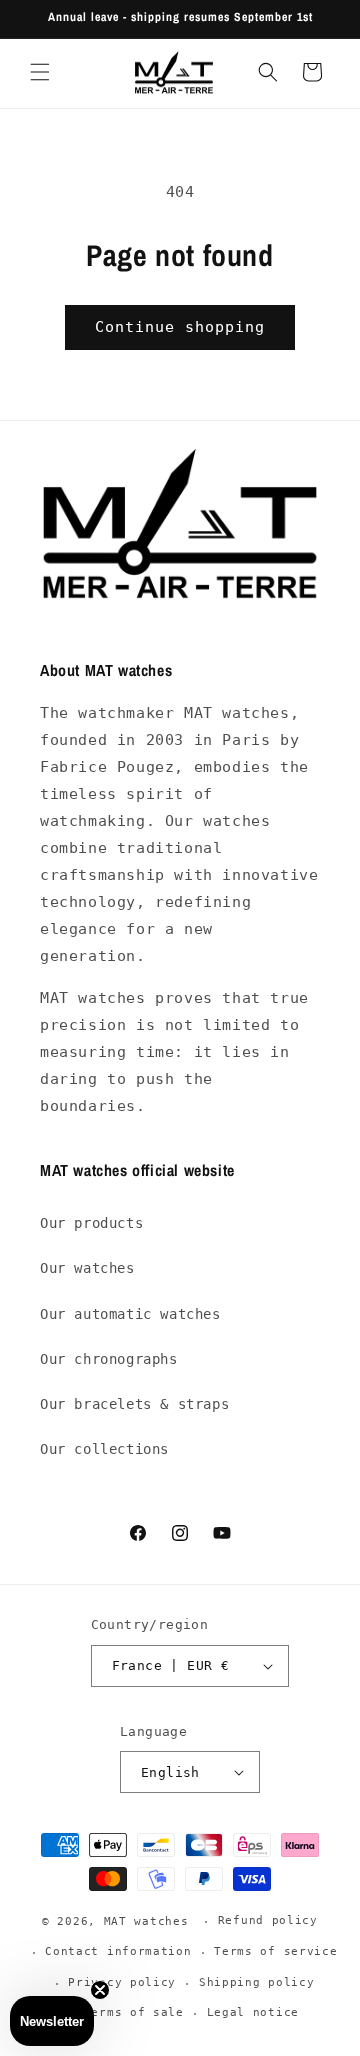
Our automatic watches (130, 1314)
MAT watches (146, 1921)
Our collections (104, 1449)
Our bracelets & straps (134, 1404)
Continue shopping (180, 327)
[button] (40, 72)
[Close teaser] (100, 1990)
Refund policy (268, 1920)
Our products (91, 1223)
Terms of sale (134, 2012)
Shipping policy (257, 1982)
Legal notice (253, 2012)
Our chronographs (109, 1359)
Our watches (87, 1268)
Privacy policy (122, 1982)
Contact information (118, 1951)
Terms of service (275, 1951)
